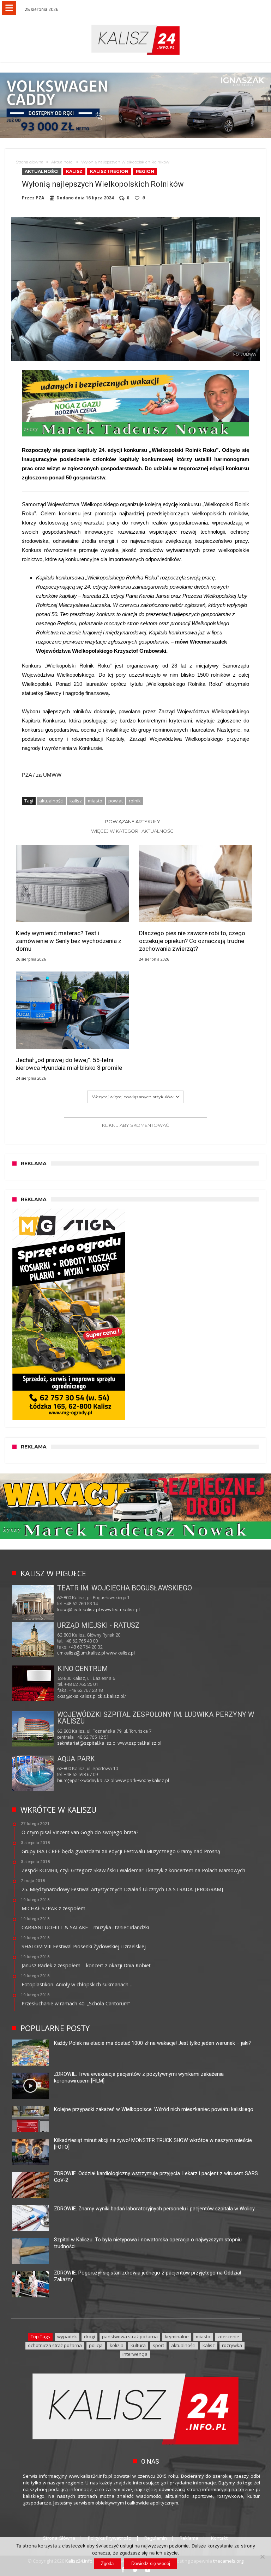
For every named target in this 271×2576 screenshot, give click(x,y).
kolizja (117, 2345)
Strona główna (30, 162)
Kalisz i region (109, 171)
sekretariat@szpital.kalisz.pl (87, 1743)
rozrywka (232, 2345)
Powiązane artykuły (133, 821)
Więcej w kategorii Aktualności (133, 831)
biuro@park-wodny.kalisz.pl (86, 1780)
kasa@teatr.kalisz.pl (79, 1610)
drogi (89, 2336)
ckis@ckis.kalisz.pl (77, 1696)
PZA (40, 198)
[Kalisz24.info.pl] (135, 24)
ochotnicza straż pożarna (55, 2345)
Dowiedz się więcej (151, 2563)
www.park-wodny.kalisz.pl (142, 1780)
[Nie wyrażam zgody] (262, 2557)
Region (145, 171)
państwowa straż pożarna (130, 2336)
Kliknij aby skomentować (135, 1125)
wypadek (67, 2336)
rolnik (135, 801)
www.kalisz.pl (121, 1653)
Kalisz (74, 171)
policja (96, 2345)
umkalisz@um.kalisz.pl (82, 1653)
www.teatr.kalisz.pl (120, 1610)
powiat (116, 801)
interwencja (135, 2354)
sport (158, 2345)
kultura (138, 2345)
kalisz (76, 801)
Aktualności (62, 162)
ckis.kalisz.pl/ (112, 1696)
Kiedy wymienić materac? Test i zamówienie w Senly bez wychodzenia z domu (69, 941)
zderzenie (228, 2336)
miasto (95, 801)
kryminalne (177, 2336)
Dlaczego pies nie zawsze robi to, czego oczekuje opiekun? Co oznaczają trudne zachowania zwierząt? (192, 941)
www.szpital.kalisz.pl (139, 1743)
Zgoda (107, 2563)
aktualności (51, 801)
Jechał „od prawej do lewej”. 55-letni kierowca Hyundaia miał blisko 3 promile (69, 1064)
